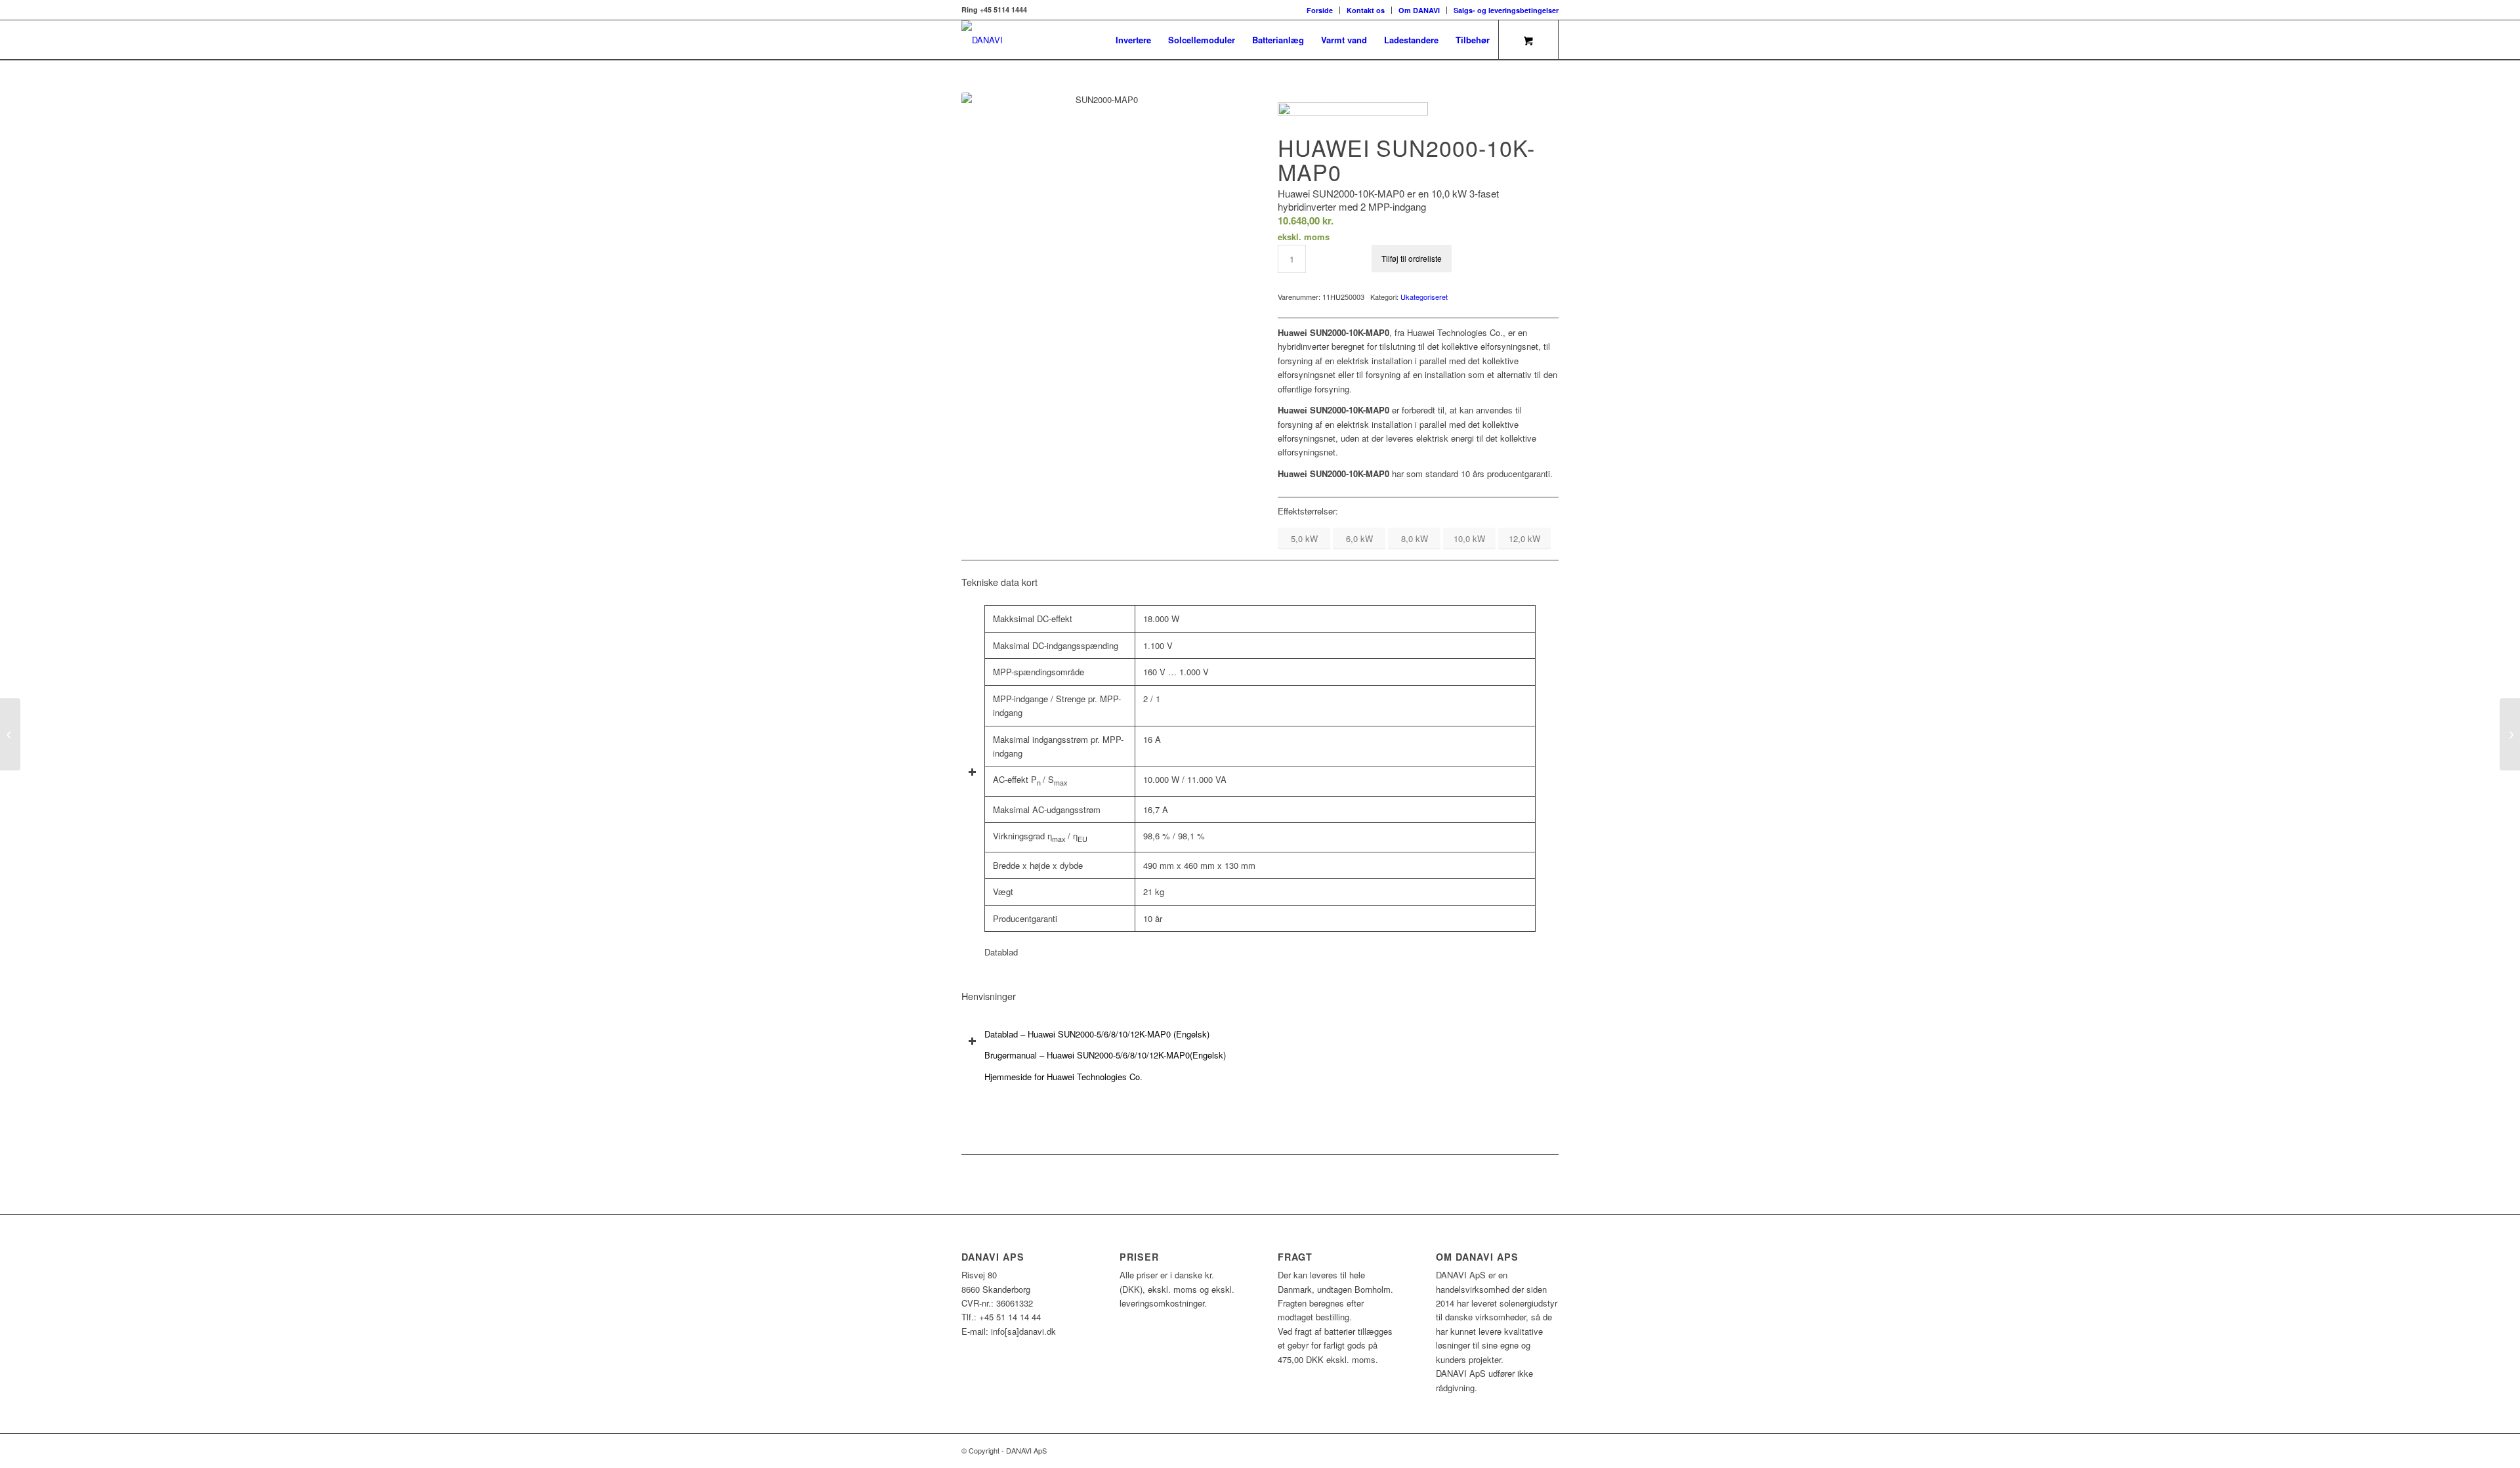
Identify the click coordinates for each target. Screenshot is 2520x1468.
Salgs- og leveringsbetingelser (1506, 10)
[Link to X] (1529, 1450)
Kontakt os (1366, 10)
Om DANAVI (1419, 10)
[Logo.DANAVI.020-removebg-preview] (982, 40)
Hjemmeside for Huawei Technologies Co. (1063, 1077)
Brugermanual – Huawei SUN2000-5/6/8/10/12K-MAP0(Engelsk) (1105, 1055)
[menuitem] (1320, 10)
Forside (1320, 10)
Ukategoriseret (1424, 297)
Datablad (1001, 952)
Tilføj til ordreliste (1412, 258)
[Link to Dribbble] (1549, 1450)
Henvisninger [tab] (989, 996)
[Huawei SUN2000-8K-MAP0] (10, 734)
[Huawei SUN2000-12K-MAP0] (2510, 734)
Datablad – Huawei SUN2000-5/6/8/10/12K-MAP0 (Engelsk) (1097, 1034)
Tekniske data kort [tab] (999, 582)
